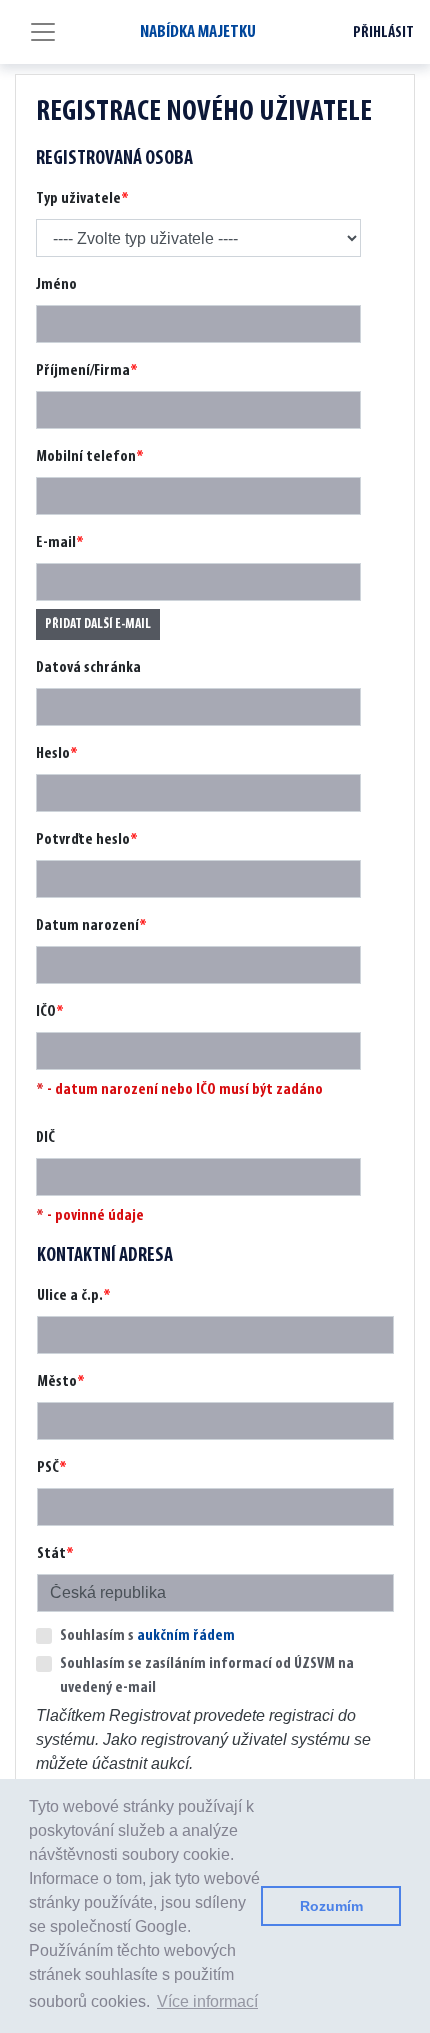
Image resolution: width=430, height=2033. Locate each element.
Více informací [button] (207, 2001)
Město (57, 1382)
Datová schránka (88, 668)
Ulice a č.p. (70, 1296)
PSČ (48, 1468)
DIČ (45, 1138)
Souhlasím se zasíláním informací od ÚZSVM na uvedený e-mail (207, 1676)
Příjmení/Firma (83, 371)
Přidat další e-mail (98, 624)
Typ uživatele (78, 199)
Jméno (56, 285)
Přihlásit (383, 33)
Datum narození (87, 926)
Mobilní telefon (86, 457)
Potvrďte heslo (83, 840)
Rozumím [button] (331, 1906)
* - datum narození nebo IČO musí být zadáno (179, 1090)
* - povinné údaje (90, 1216)
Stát (51, 1554)
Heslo (53, 754)
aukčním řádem (186, 1636)
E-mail (56, 543)
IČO (46, 1012)
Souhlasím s (147, 1636)
